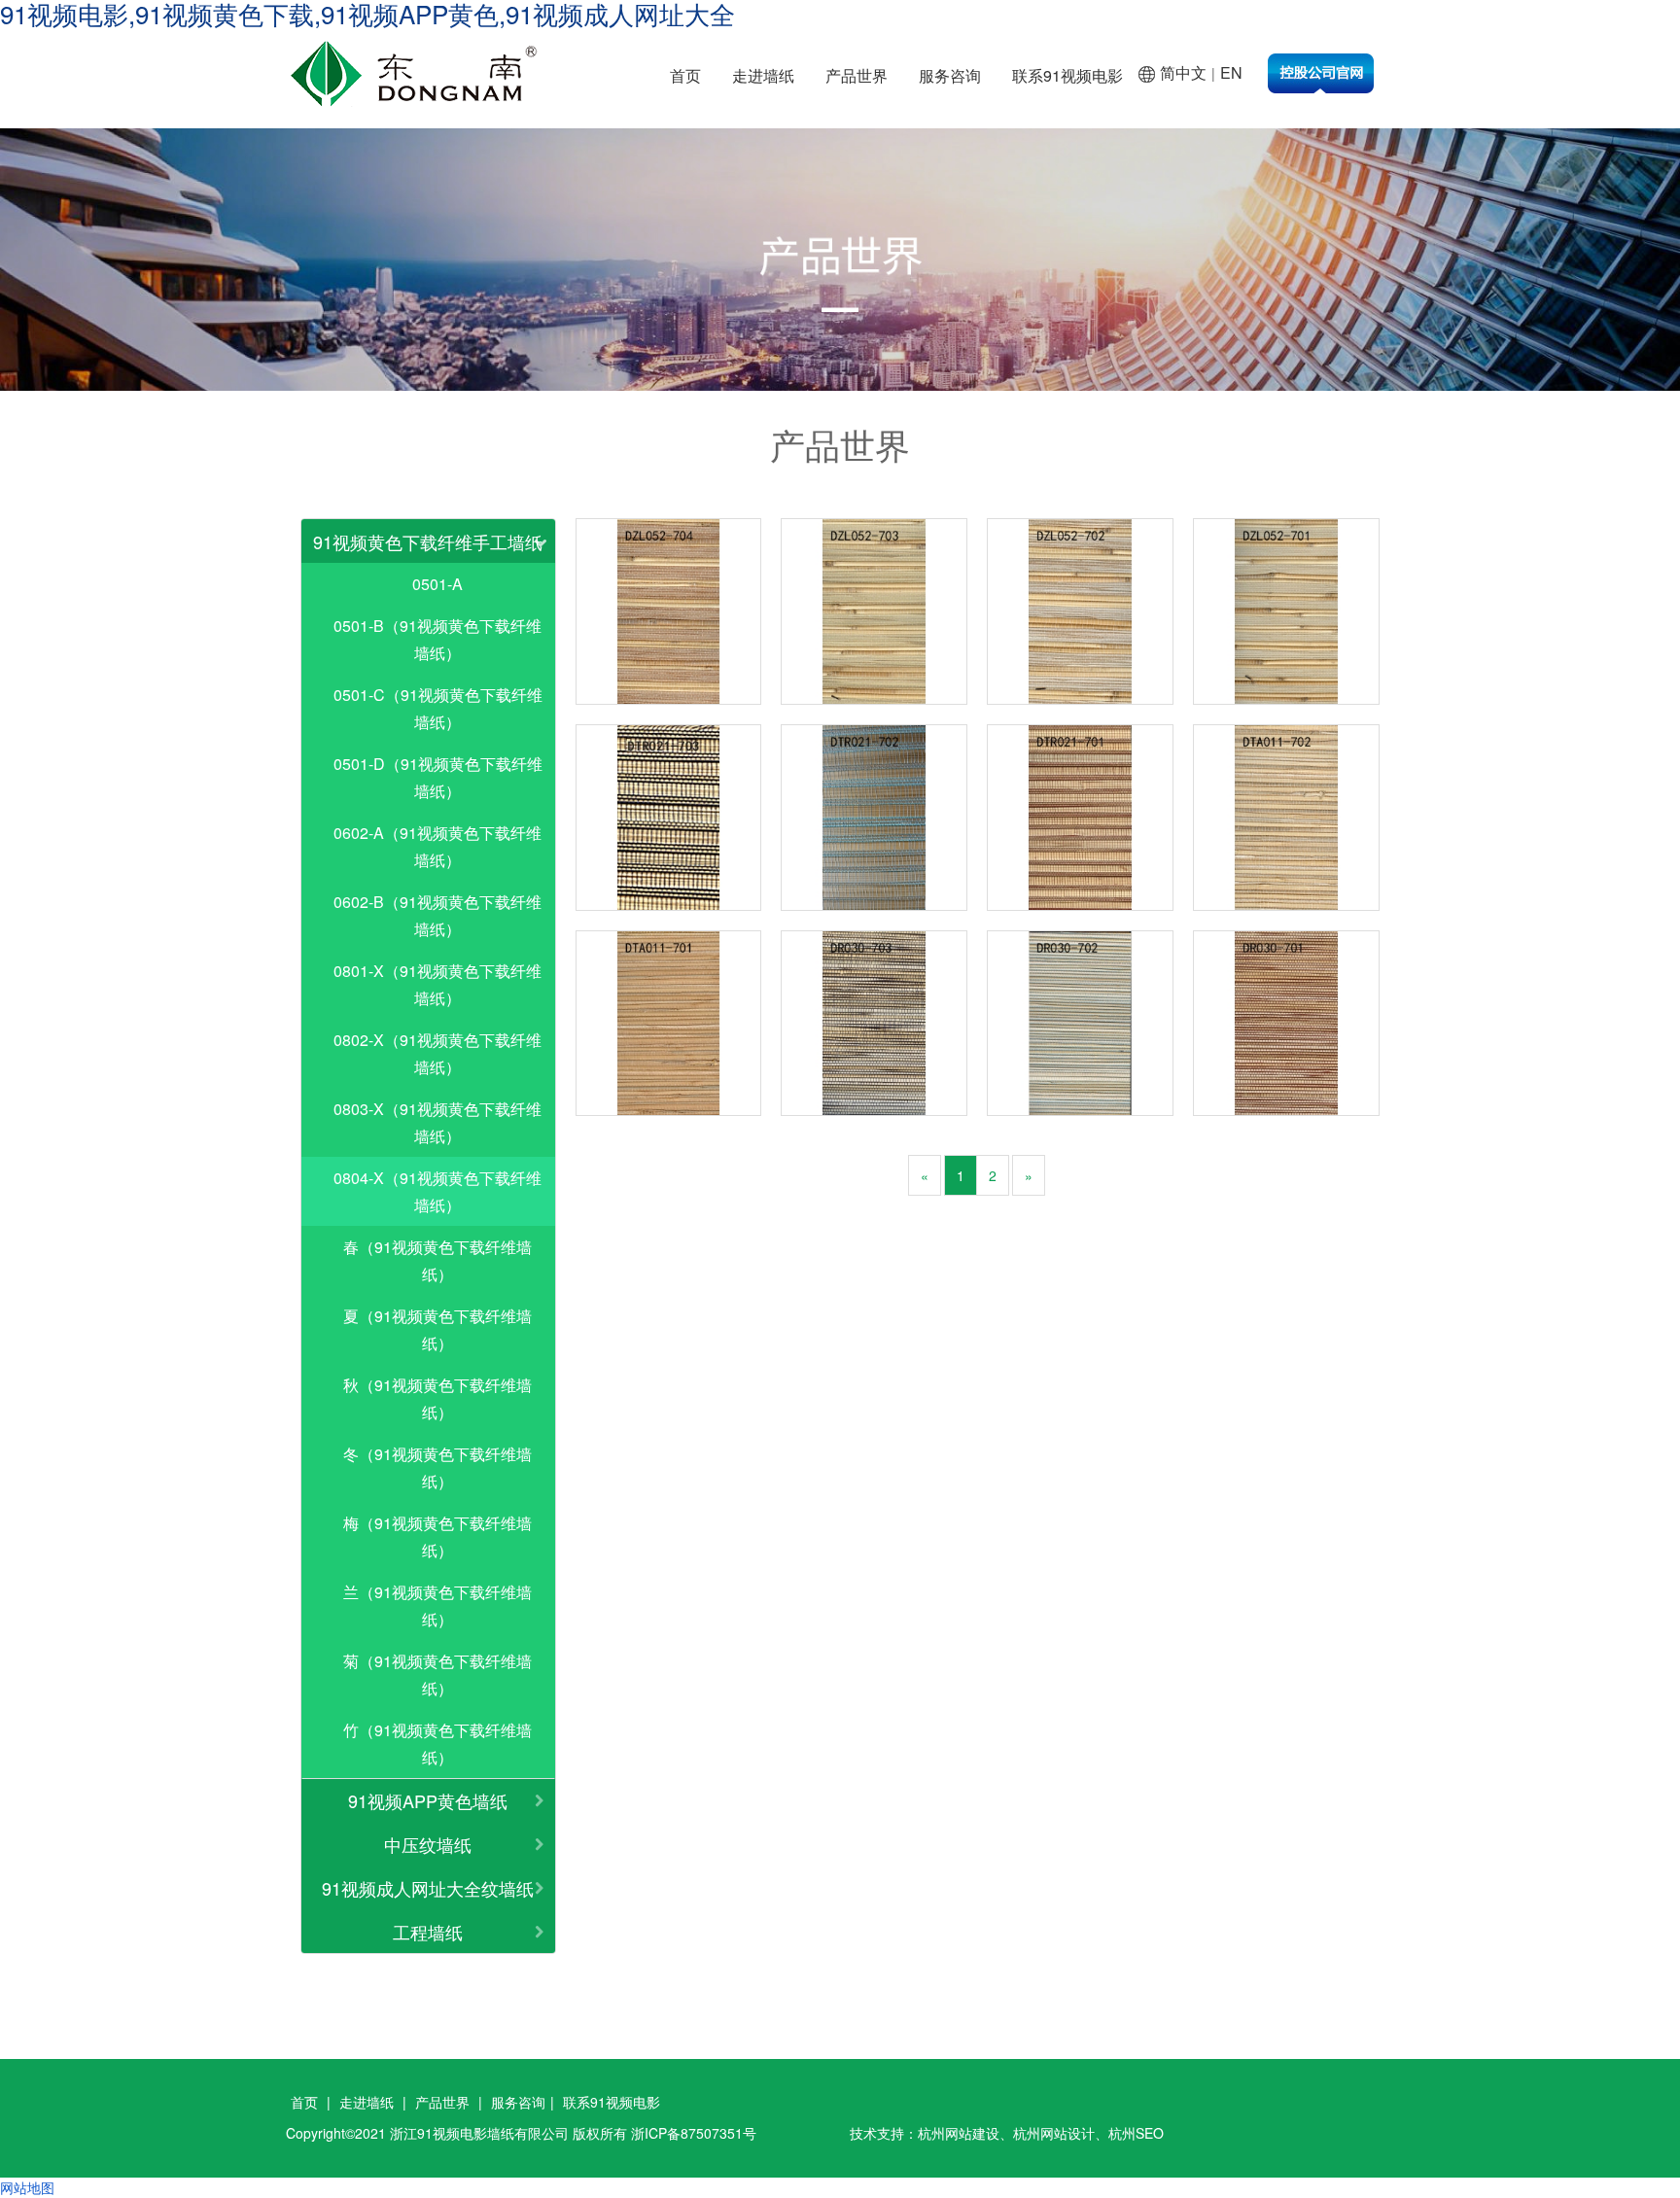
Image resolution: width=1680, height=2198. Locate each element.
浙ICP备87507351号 (694, 2133)
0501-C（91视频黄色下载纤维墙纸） (438, 708)
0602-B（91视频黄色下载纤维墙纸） (437, 915)
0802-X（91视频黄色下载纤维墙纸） (437, 1053)
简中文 (1183, 72)
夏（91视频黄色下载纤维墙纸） (437, 1329)
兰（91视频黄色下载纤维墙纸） (437, 1605)
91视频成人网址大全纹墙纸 (428, 1888)
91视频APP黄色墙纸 (428, 1800)
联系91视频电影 (1067, 75)
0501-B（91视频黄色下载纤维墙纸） (437, 639)
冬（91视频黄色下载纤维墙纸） (437, 1467)
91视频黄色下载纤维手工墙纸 (428, 541)
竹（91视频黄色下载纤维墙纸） (437, 1744)
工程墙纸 (428, 1932)
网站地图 (27, 2187)
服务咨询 (950, 75)
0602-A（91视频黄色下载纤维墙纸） (437, 846)
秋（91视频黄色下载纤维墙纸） (437, 1398)
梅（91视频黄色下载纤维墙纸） (437, 1536)
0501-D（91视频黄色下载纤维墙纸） (438, 777)
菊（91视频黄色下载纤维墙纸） (437, 1675)
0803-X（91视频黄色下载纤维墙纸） (437, 1122)
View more (669, 611)
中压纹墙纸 (428, 1844)
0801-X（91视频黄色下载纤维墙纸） (437, 984)
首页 (685, 75)
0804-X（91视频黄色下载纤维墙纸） (437, 1191)
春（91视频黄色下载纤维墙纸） (437, 1260)
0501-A (437, 584)
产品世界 (857, 75)
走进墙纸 (763, 75)
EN (1231, 72)
